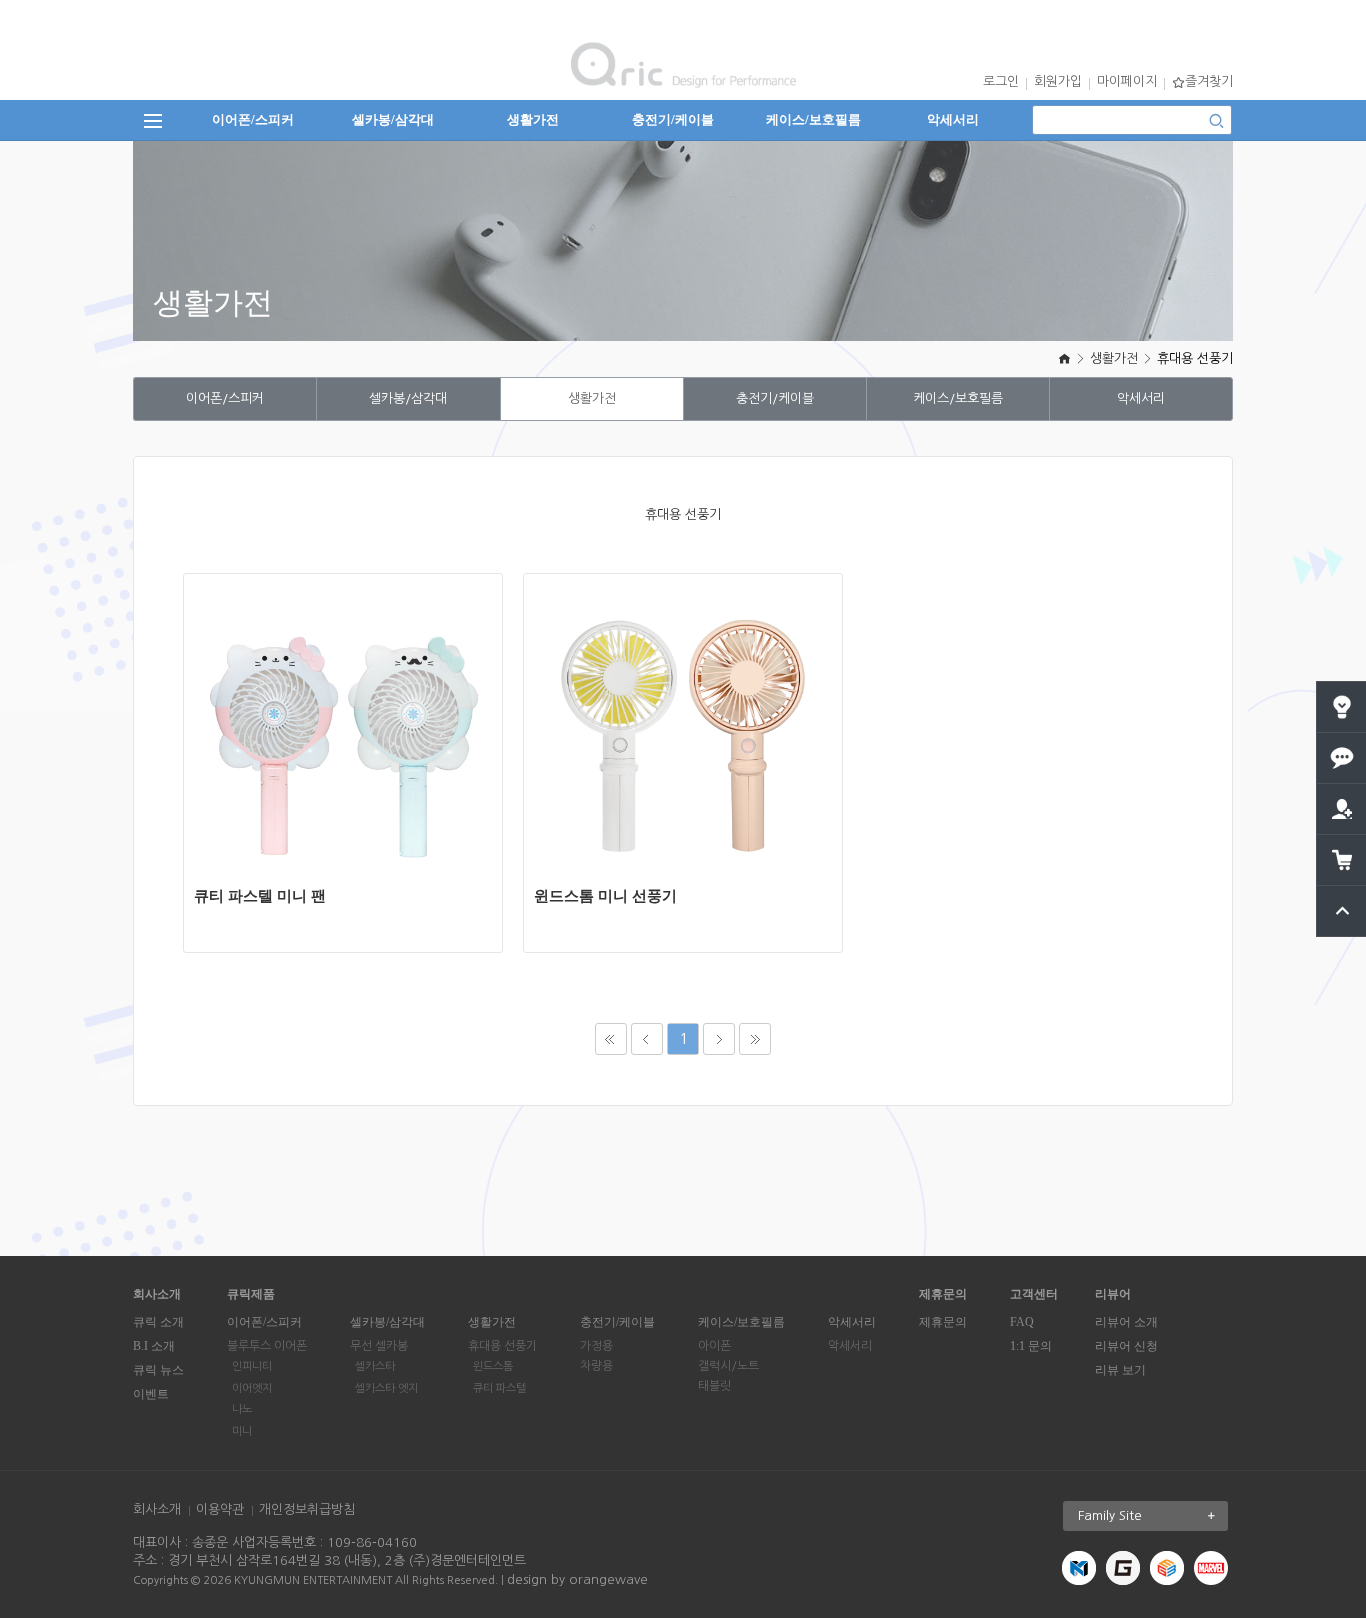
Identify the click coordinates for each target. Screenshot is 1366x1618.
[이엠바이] (1167, 1567)
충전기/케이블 (673, 119)
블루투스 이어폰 (267, 1346)
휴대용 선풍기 (1195, 358)
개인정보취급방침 (307, 1509)
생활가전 (533, 119)
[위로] (1342, 893)
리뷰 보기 (1120, 1370)
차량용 (596, 1366)
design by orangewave (577, 1579)
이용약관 (220, 1509)
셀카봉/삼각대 (393, 119)
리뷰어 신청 (1126, 1346)
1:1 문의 (1031, 1346)
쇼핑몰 (354, 755)
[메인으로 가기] (1064, 358)
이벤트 (151, 1394)
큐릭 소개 (158, 1322)
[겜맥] (1123, 1567)
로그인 (1001, 81)
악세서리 (953, 119)
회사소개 (157, 1509)
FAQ (1022, 1322)
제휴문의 (943, 1322)
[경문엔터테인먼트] (1079, 1567)
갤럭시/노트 (728, 1366)
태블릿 (714, 1386)
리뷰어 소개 (1126, 1322)
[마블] (1211, 1567)
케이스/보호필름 (813, 119)
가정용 (596, 1346)
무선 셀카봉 (379, 1346)
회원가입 (1058, 81)
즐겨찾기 (1209, 81)
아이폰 (714, 1346)
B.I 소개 (154, 1346)
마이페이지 (1127, 81)
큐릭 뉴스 (158, 1370)
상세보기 (354, 695)
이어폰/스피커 (253, 119)
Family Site (1110, 1515)
